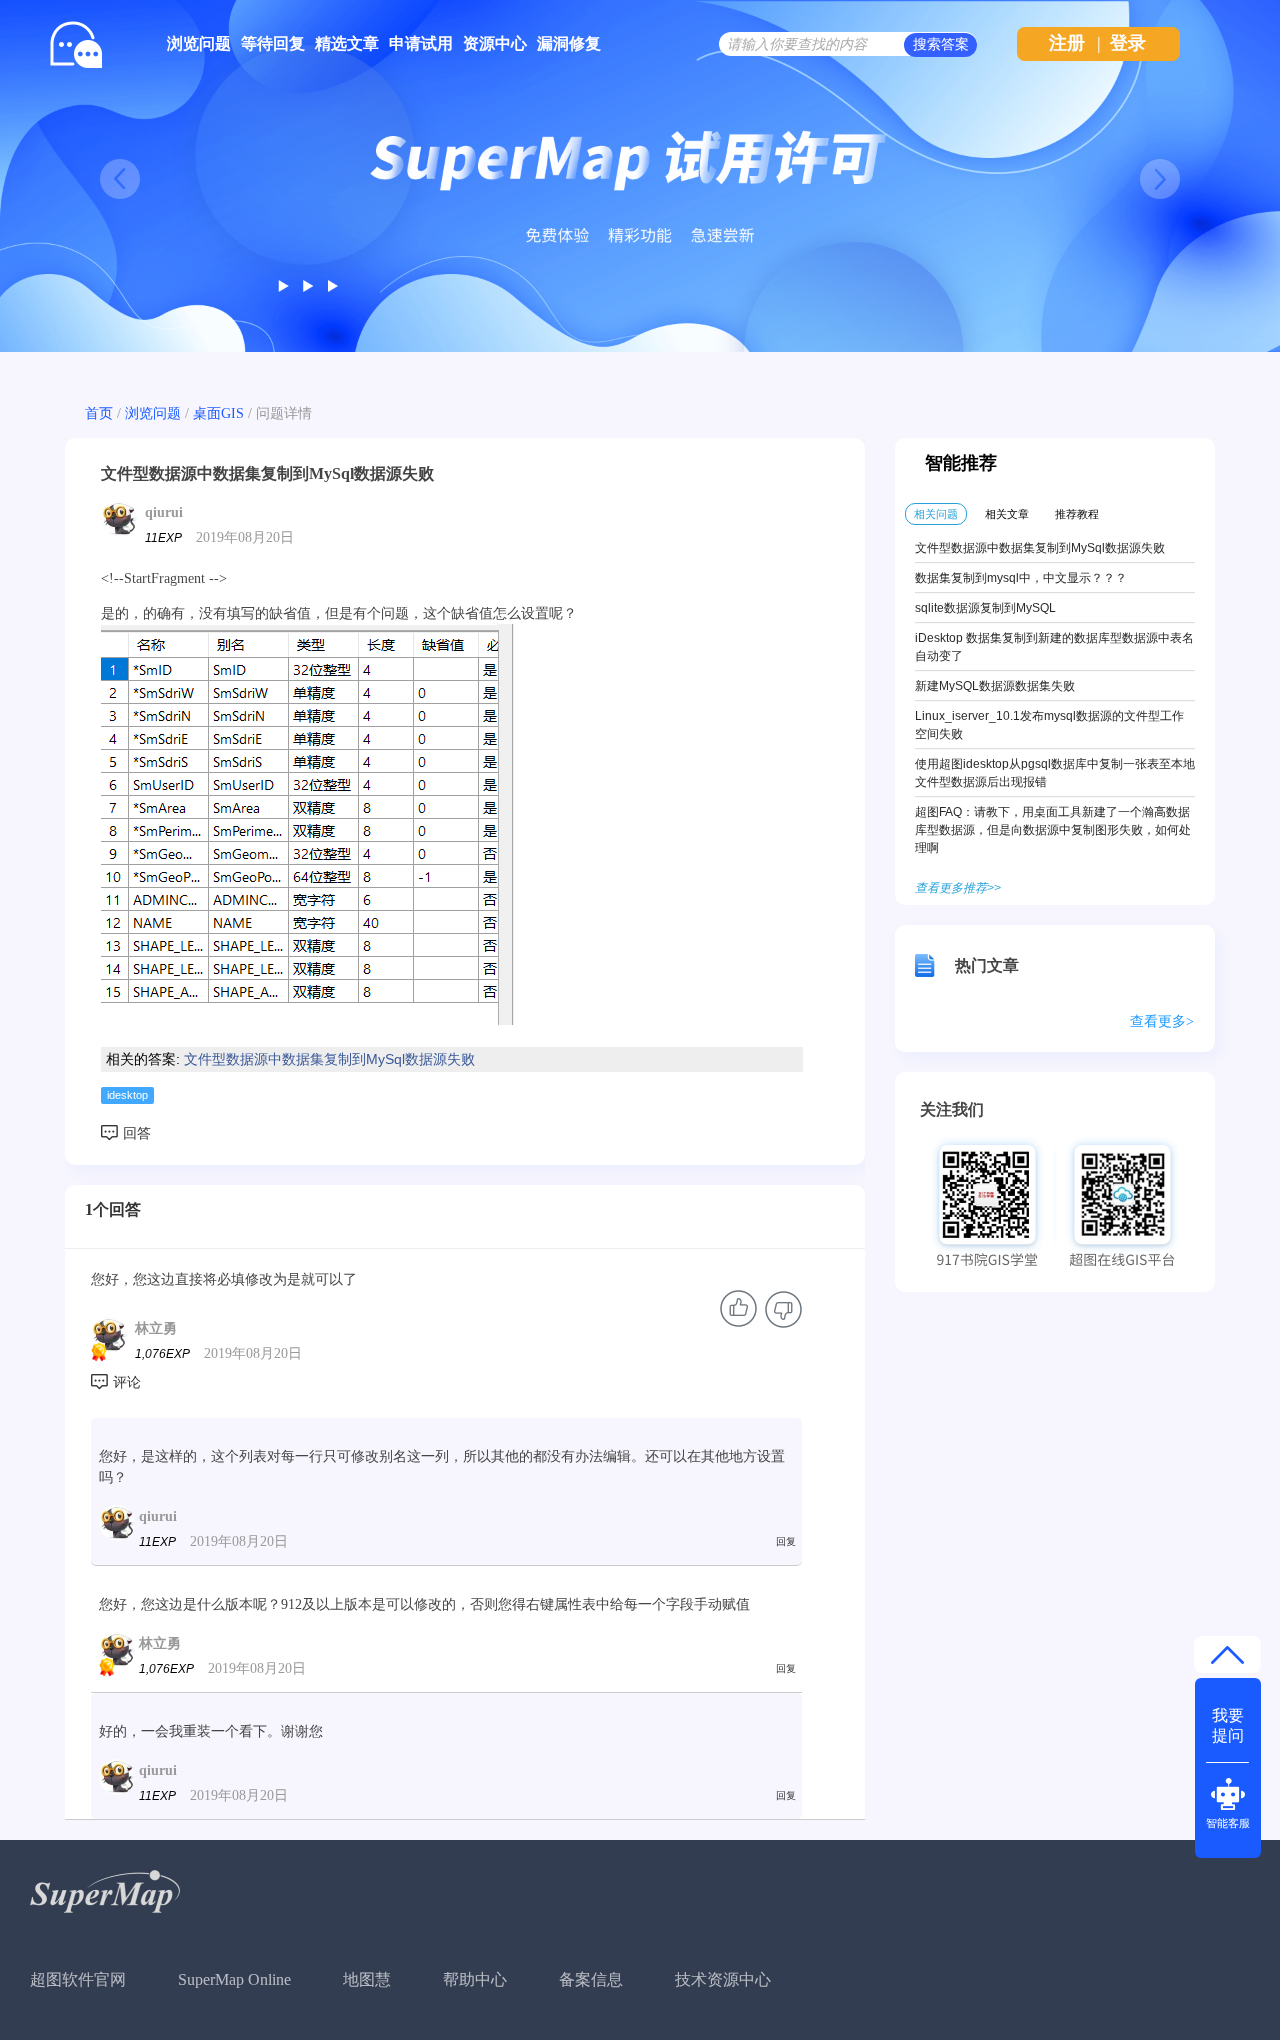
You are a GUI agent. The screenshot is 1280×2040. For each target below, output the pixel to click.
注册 (1067, 43)
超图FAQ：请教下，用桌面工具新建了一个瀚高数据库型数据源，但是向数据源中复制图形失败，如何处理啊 (1053, 830)
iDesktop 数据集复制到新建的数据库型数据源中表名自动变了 (1054, 647)
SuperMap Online (234, 1979)
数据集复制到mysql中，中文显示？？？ (1021, 578)
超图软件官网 (78, 1979)
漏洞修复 (569, 43)
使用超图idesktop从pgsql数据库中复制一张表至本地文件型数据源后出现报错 (1055, 773)
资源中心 (495, 43)
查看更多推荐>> (958, 888)
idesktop (127, 1095)
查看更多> (1162, 1021)
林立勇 (156, 1328)
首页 (99, 413)
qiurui (164, 512)
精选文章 (347, 43)
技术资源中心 (723, 1979)
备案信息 (591, 1979)
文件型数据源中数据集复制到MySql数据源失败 (329, 1059)
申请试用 (421, 43)
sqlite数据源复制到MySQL (985, 608)
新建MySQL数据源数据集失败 (995, 686)
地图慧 (367, 1979)
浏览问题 (199, 43)
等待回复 (273, 43)
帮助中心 (475, 1979)
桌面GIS (218, 413)
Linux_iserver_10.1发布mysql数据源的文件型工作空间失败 (1049, 725)
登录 (1128, 43)
